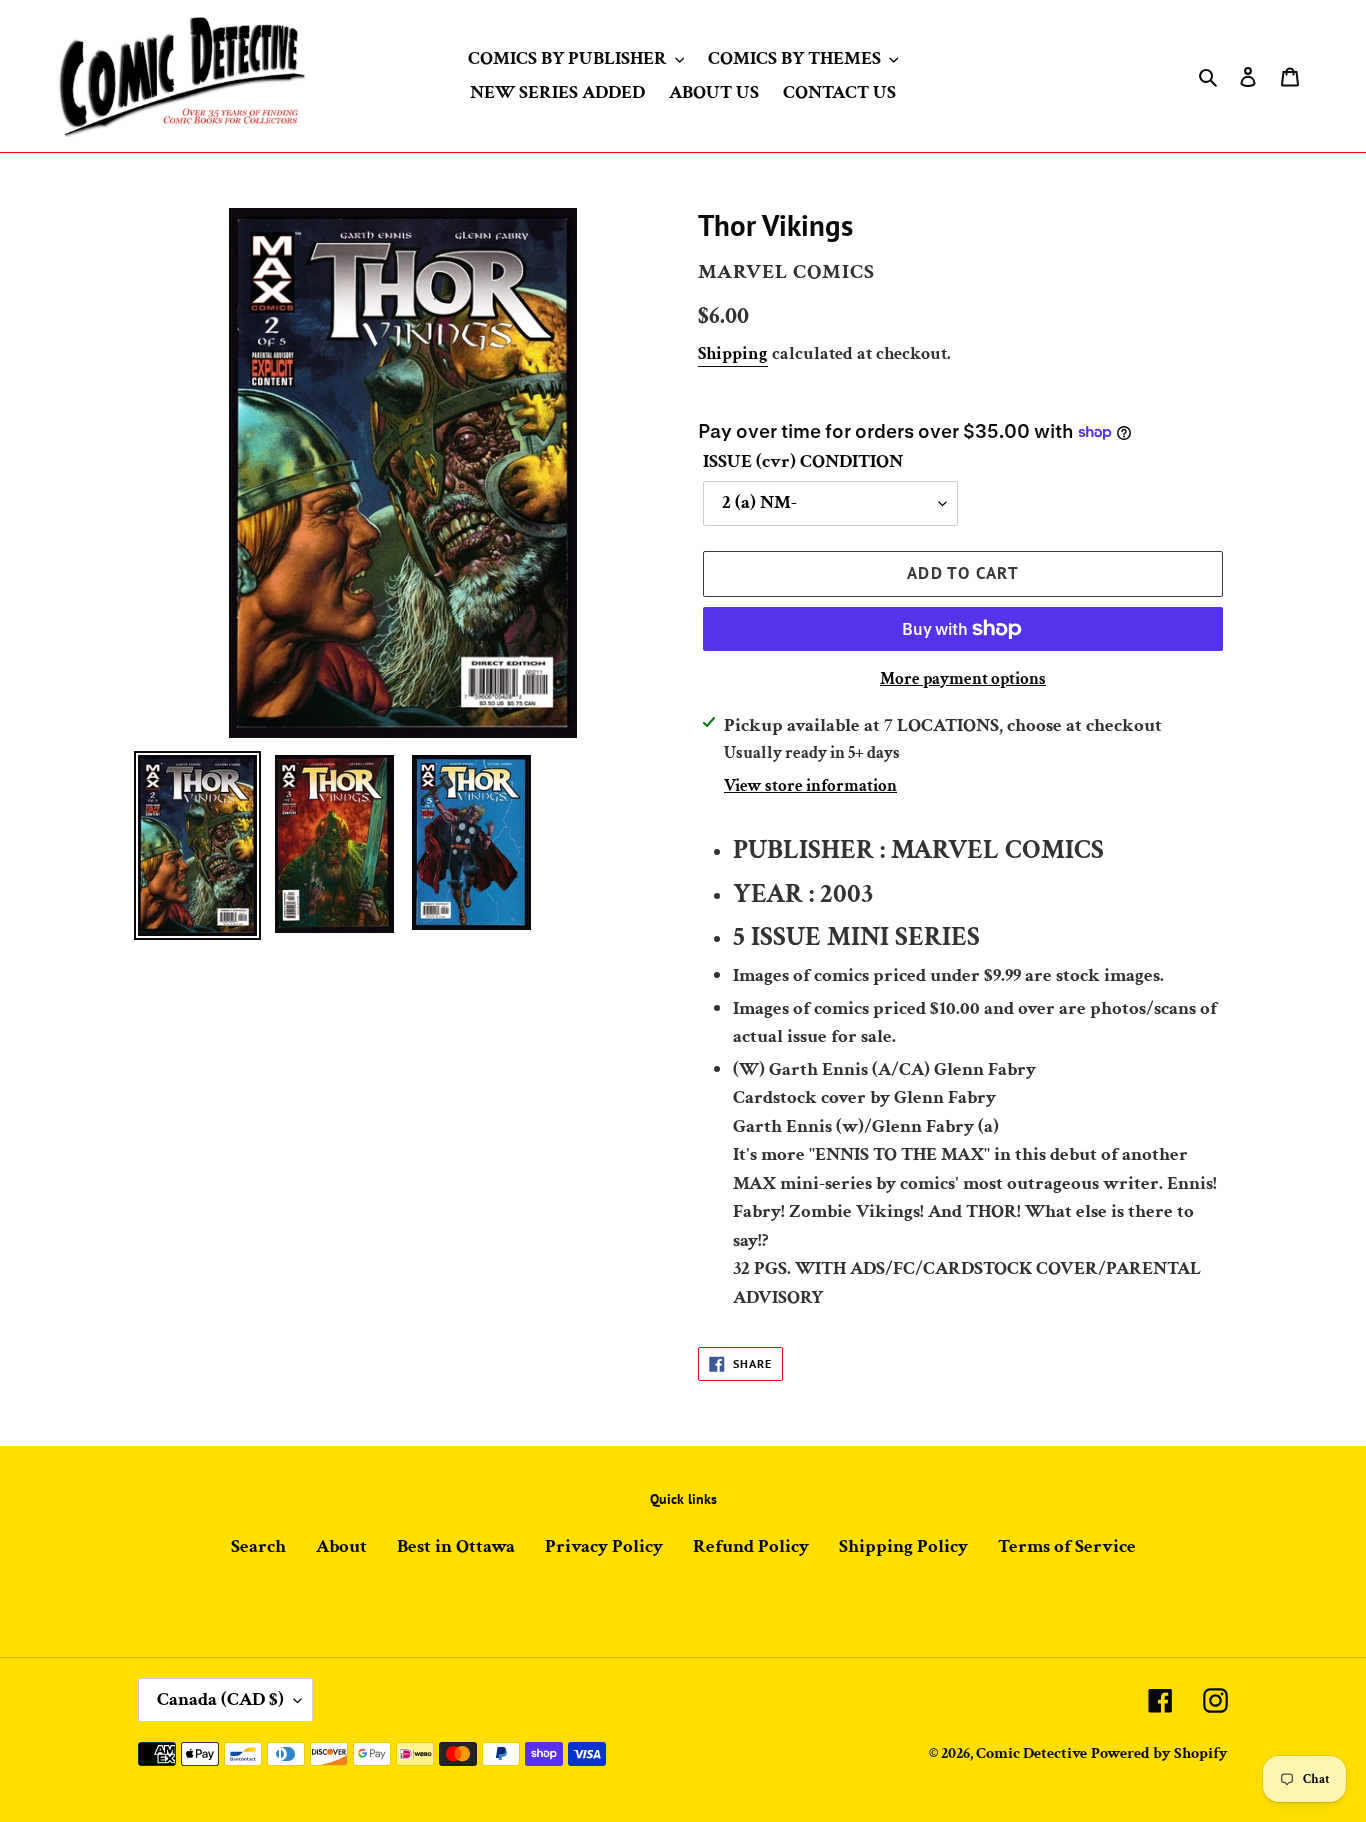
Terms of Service (1067, 1546)
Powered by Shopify (1159, 1753)
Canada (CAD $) (220, 1699)
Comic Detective (1031, 1753)
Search (258, 1546)
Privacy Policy (604, 1546)
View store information (810, 786)
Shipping (733, 353)
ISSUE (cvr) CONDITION (803, 461)
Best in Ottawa (456, 1546)
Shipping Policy (903, 1546)
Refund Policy (751, 1546)
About (341, 1546)
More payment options (963, 679)
